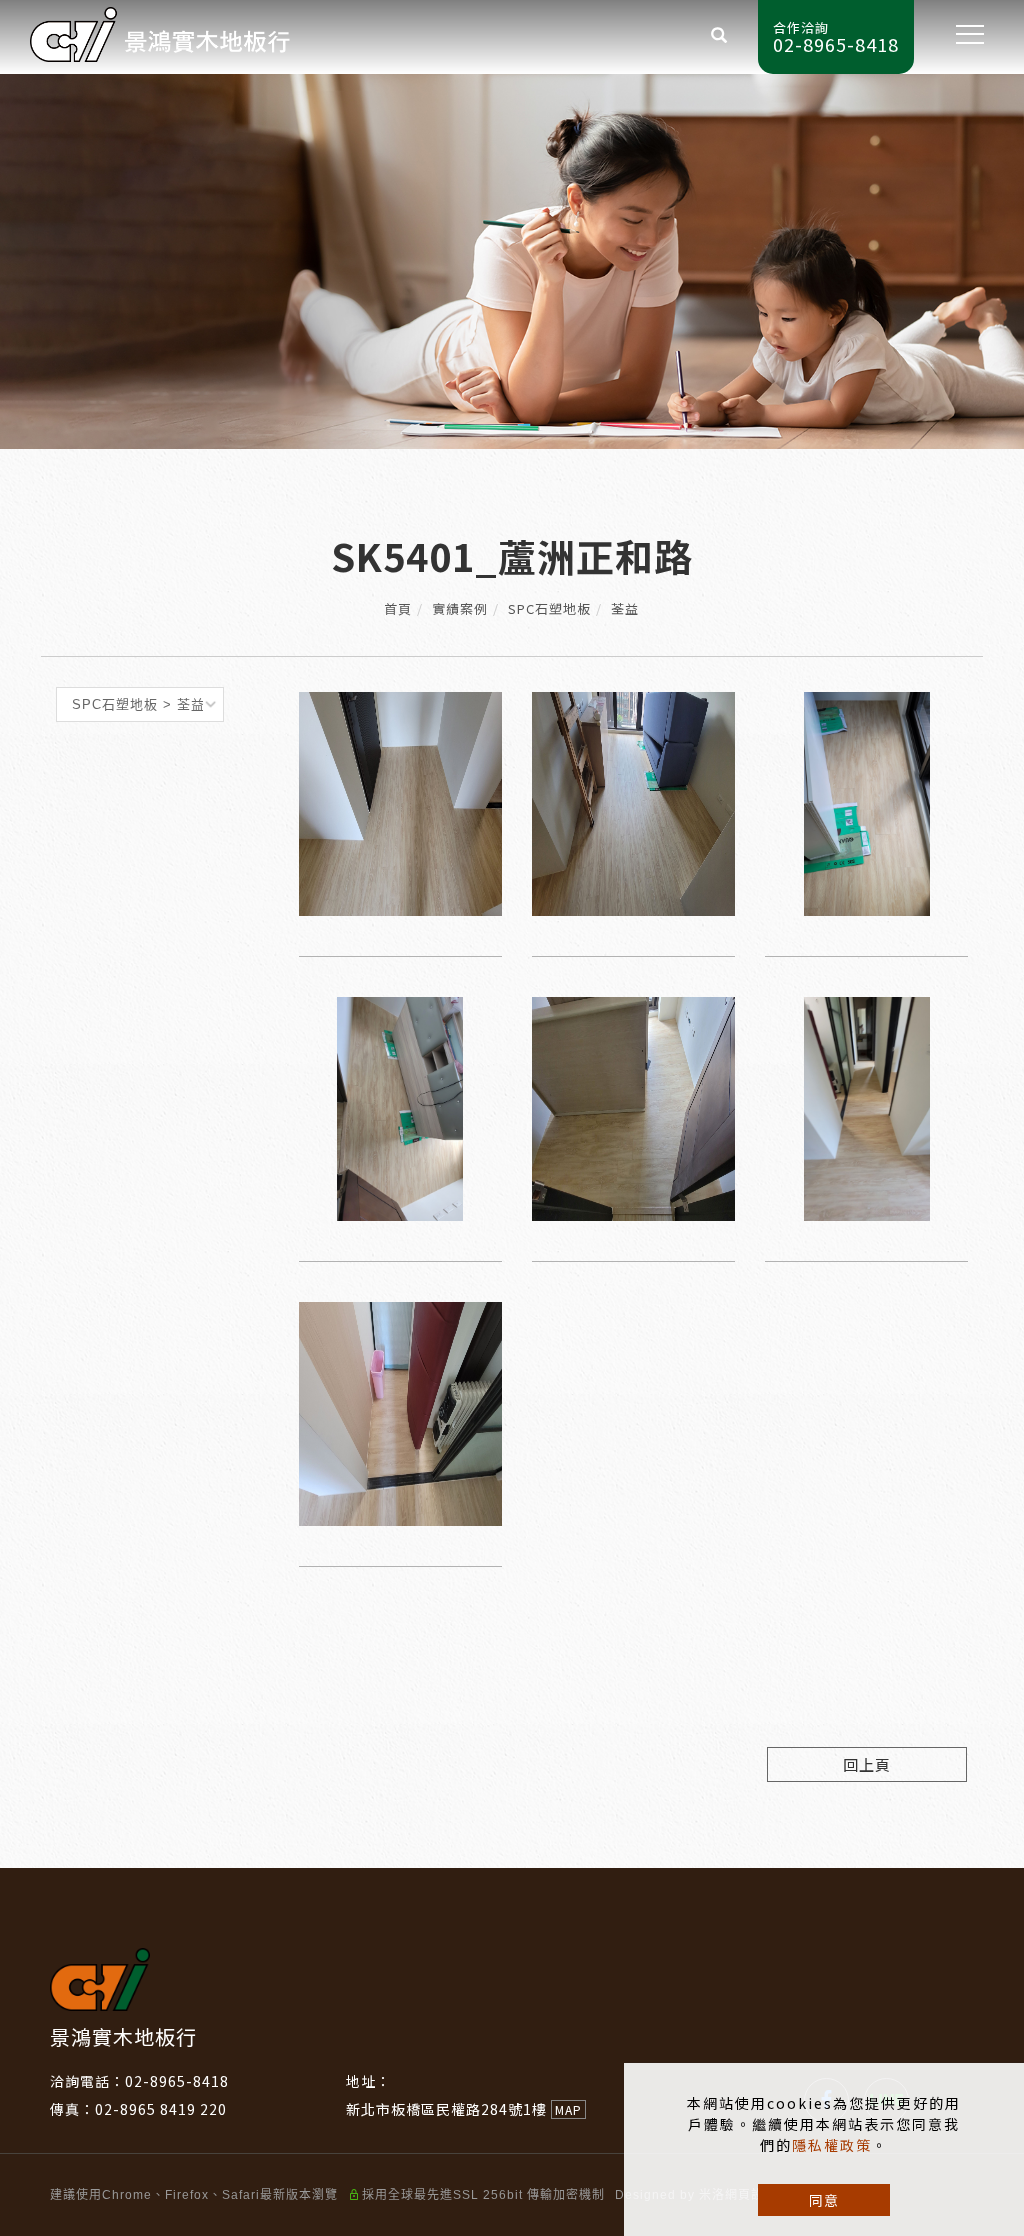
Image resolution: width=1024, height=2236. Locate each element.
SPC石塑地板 (549, 608)
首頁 (398, 608)
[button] (719, 37)
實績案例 (460, 608)
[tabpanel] (512, 261)
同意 (824, 2200)
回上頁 (867, 1764)
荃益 (625, 608)
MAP (568, 2109)
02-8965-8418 (177, 2081)
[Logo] (160, 32)
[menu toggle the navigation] (964, 35)
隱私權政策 (832, 2145)
